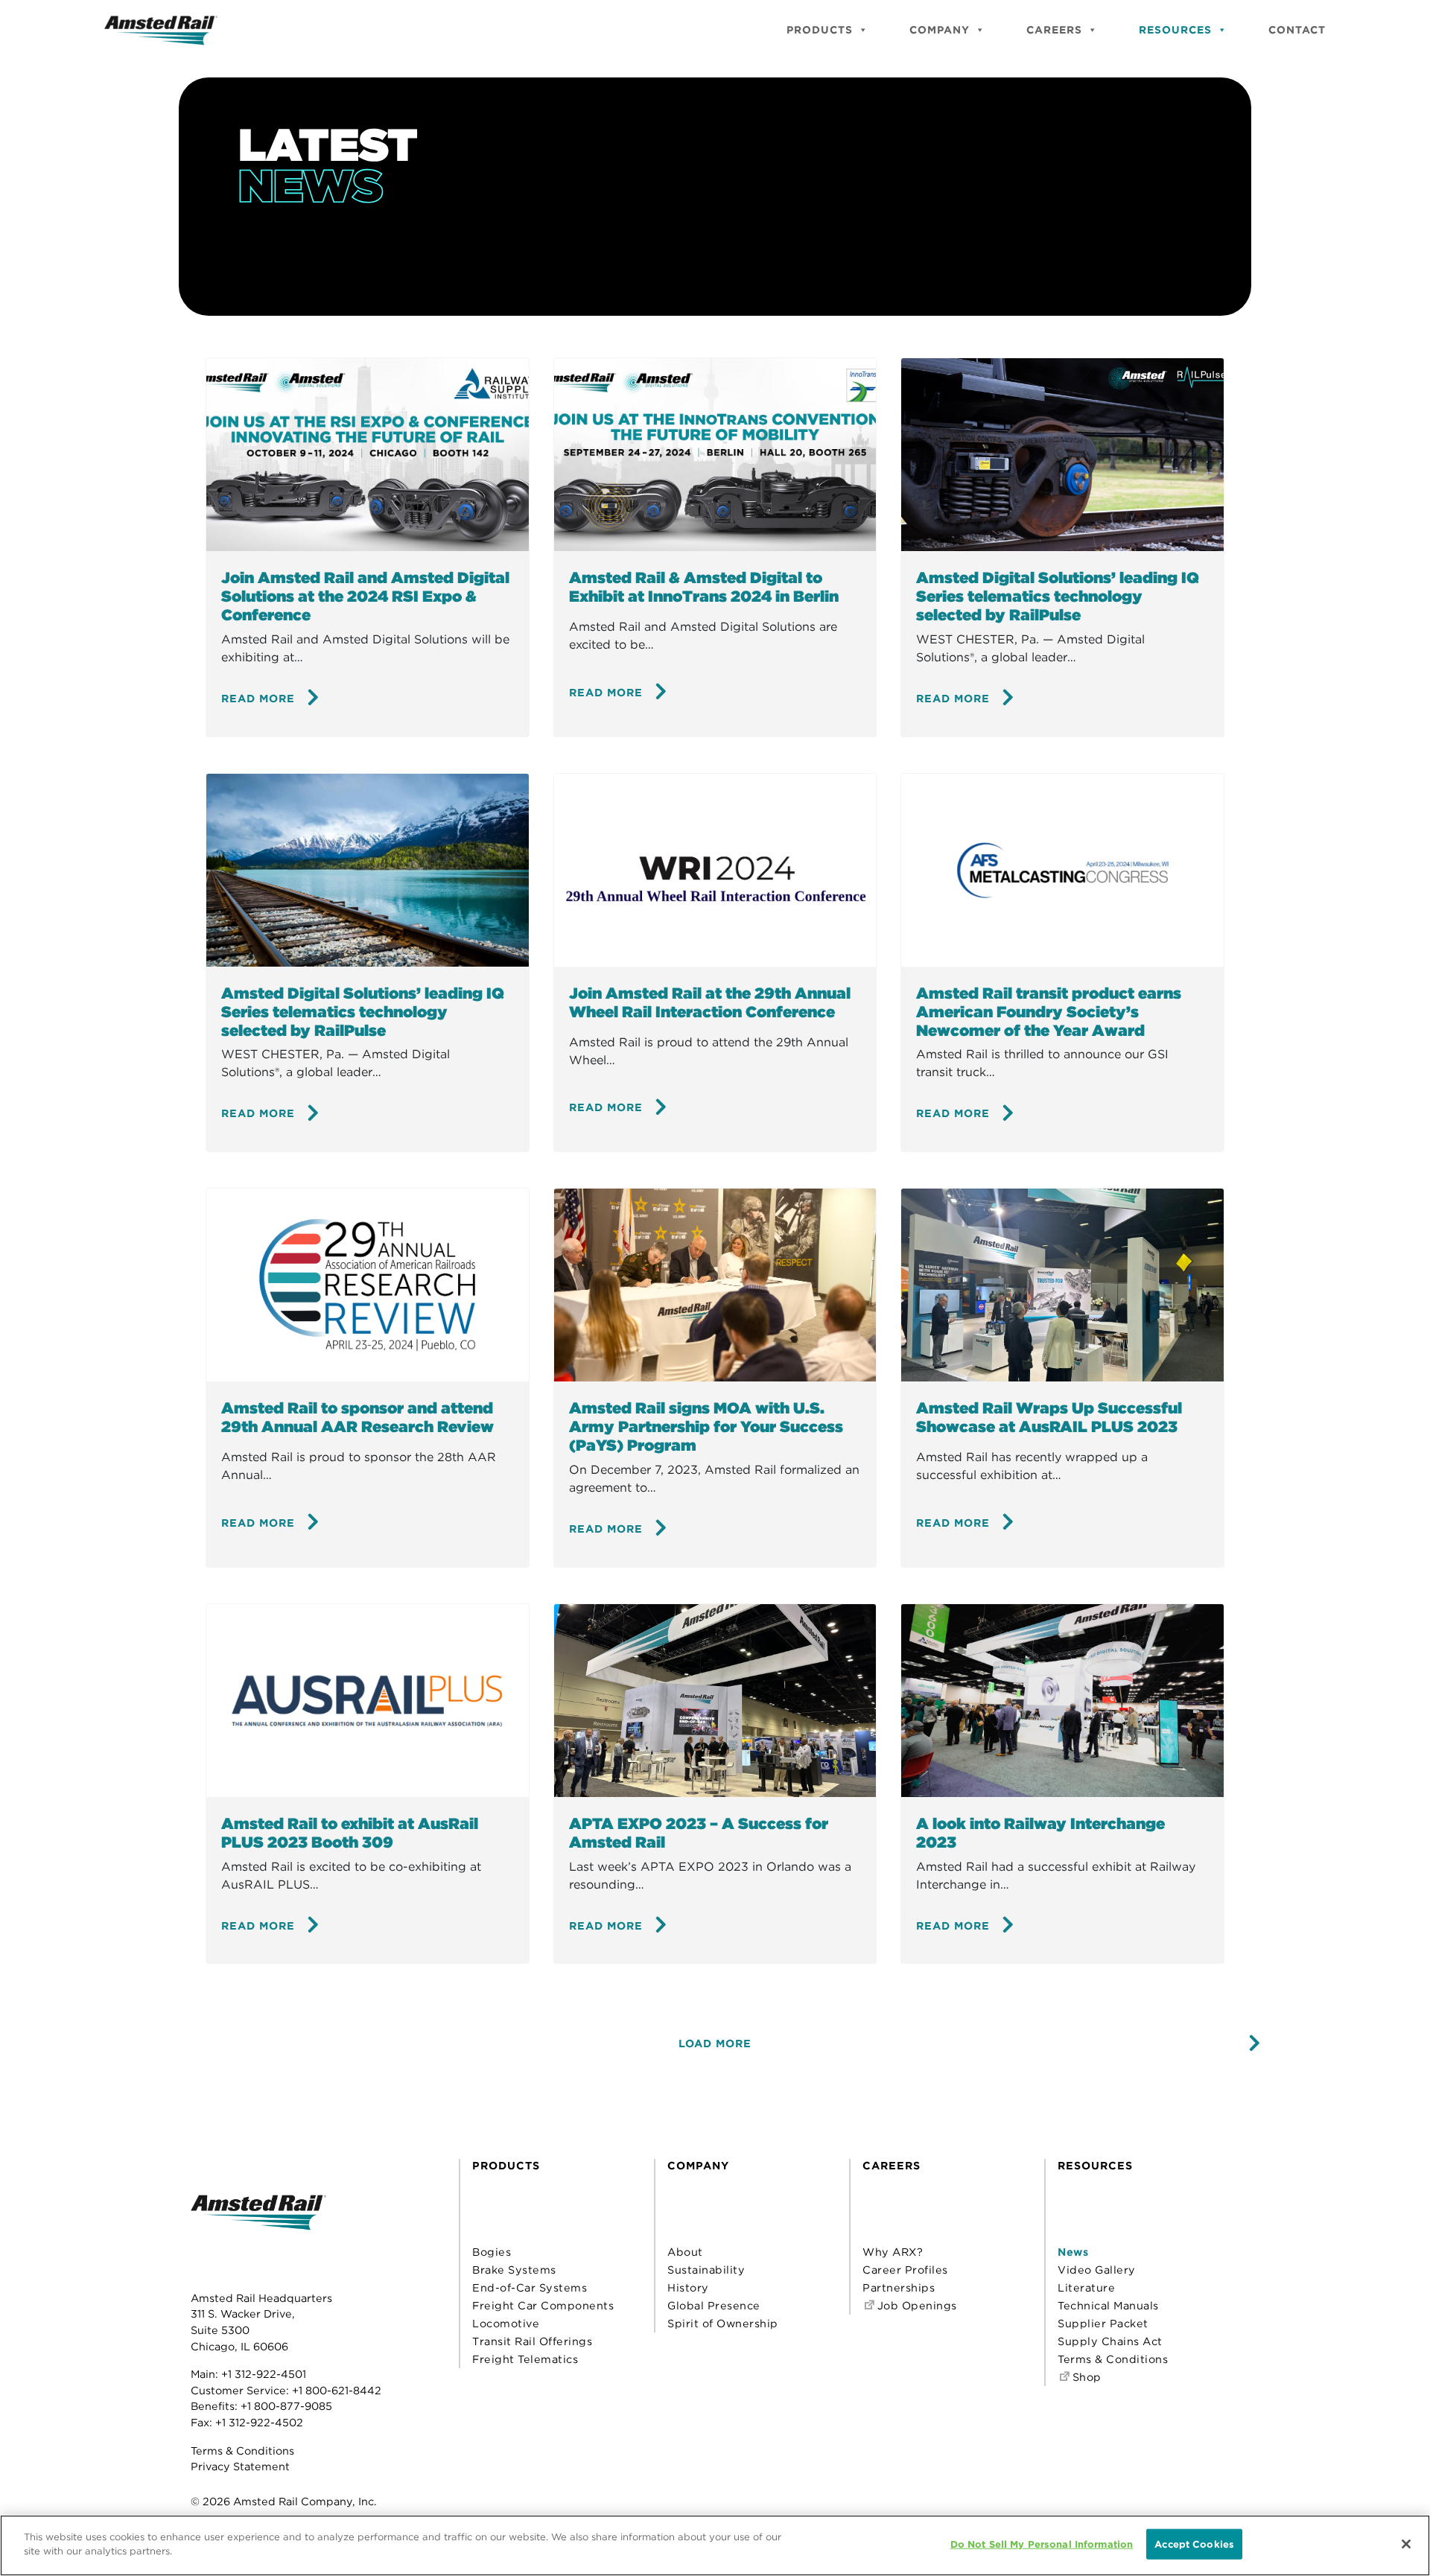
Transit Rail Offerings (532, 2341)
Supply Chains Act (1110, 2341)
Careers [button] (1054, 30)
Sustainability (706, 2270)
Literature (1086, 2287)
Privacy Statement (240, 2466)
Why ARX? (893, 2252)
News (1073, 2252)
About (685, 2252)
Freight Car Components (543, 2305)
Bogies (492, 2252)
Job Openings (915, 2305)
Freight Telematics (525, 2359)
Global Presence (714, 2305)
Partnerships (899, 2287)
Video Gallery (1097, 2270)
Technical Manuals (1108, 2305)
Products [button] (820, 30)
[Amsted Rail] (258, 2235)
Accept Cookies (1194, 2544)
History (688, 2287)
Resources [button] (1175, 30)
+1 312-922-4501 (264, 2374)
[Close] (1406, 2544)
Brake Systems (514, 2270)
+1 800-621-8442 (337, 2390)
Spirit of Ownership (723, 2323)
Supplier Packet (1103, 2323)
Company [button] (940, 30)
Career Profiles (905, 2270)
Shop (1085, 2377)
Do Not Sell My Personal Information (1042, 2544)
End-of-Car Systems (530, 2287)
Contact (1297, 30)
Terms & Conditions (242, 2451)
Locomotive (506, 2323)
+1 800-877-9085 (286, 2406)
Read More (258, 698)
